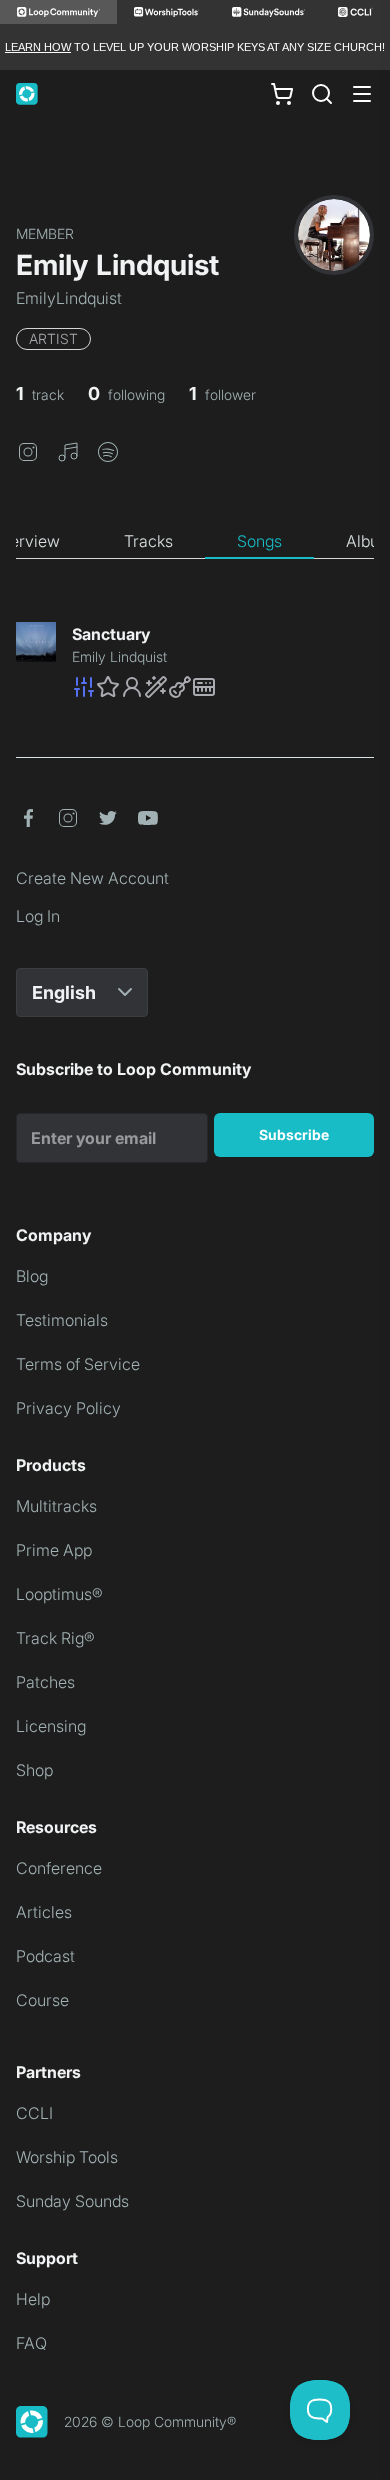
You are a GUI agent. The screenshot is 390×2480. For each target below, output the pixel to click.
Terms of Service (78, 1364)
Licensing (51, 1726)
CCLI (34, 2113)
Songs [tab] (259, 541)
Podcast (45, 1956)
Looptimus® (59, 1594)
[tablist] (195, 542)
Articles (44, 1912)
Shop (34, 1770)
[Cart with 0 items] (282, 94)
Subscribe (294, 1134)
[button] (28, 450)
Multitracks (56, 1506)
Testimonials (62, 1320)
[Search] (322, 94)
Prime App (54, 1550)
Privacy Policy (68, 1408)
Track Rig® (55, 1638)
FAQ (31, 2343)
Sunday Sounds (72, 2201)
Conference (59, 1868)
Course (42, 2000)
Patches (45, 1682)
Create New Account (92, 878)
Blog (32, 1276)
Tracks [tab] (148, 541)
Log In (38, 916)
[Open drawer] (362, 94)
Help (33, 2299)
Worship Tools (67, 2157)
